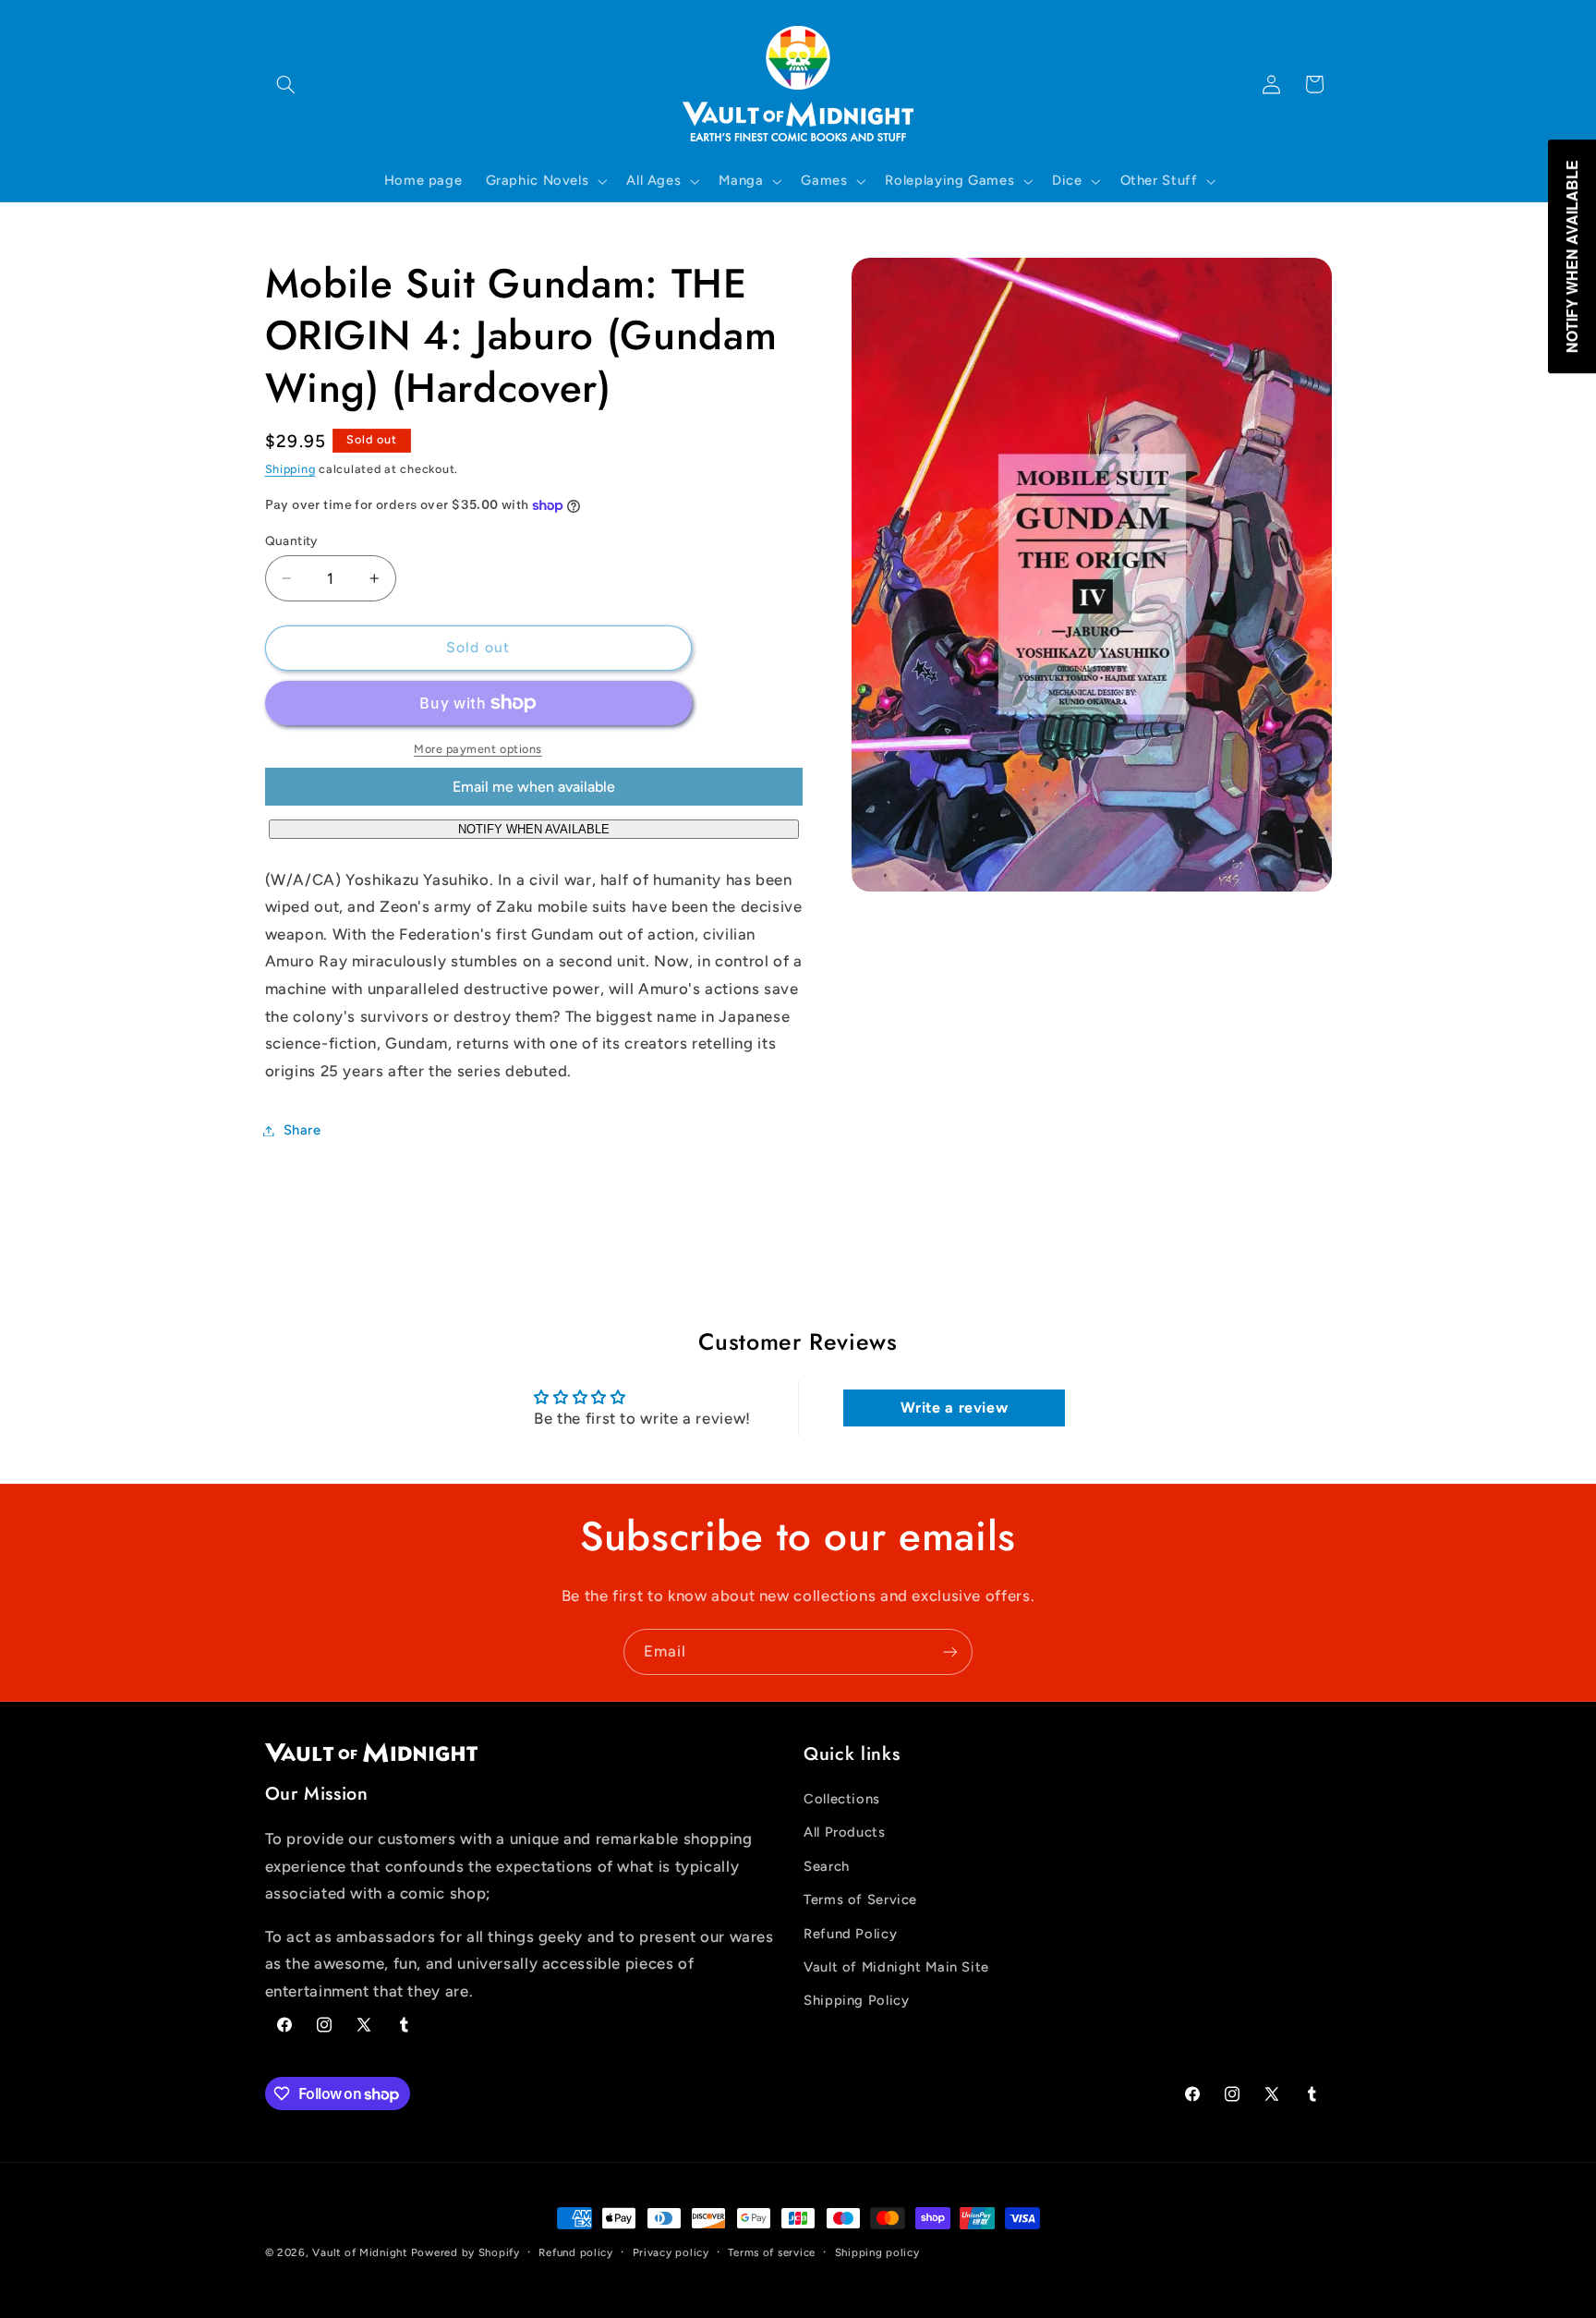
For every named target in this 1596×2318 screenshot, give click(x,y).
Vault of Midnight (360, 2252)
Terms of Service (860, 1899)
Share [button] (302, 1130)
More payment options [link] (478, 749)
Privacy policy (671, 2252)
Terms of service (772, 2252)
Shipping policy (877, 2252)
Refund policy (576, 2252)
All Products (845, 1832)
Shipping (290, 470)
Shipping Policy (856, 2000)
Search (827, 1866)
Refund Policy (850, 1934)
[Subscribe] (950, 1651)
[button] (286, 84)
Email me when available (534, 787)
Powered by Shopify (465, 2252)
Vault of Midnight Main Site (896, 1967)
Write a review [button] (955, 1408)
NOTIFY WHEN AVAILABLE (534, 829)
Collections (842, 1799)
